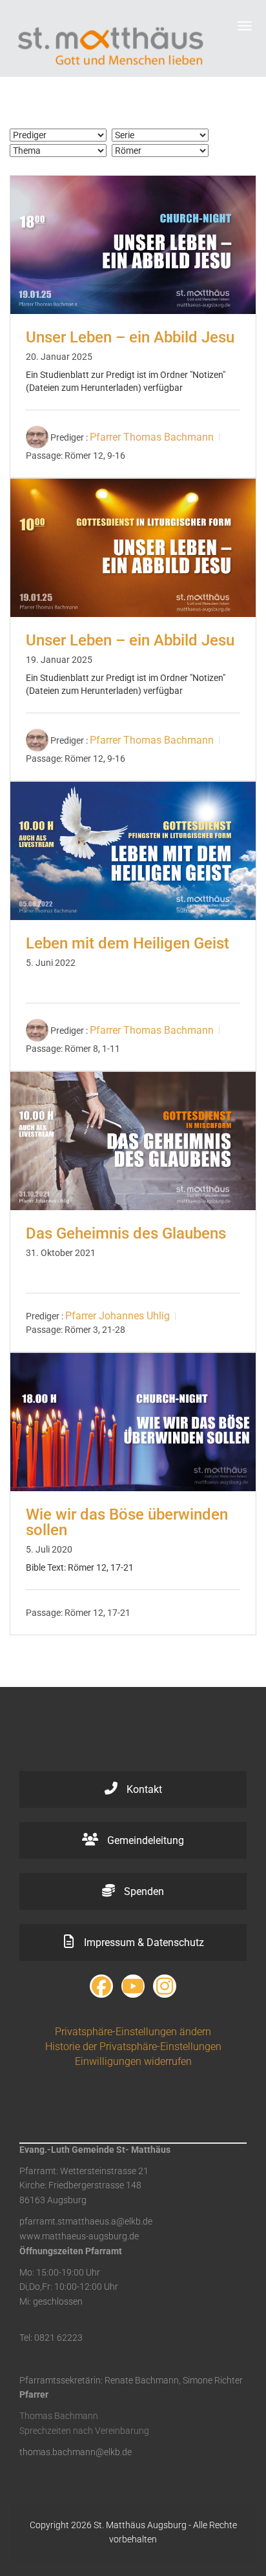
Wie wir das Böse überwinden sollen (127, 1522)
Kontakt (143, 1789)
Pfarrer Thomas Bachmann (152, 437)
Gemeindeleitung (144, 1840)
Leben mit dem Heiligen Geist (128, 943)
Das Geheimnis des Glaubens (126, 1233)
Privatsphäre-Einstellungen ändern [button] (133, 2032)
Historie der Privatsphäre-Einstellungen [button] (133, 2047)
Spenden (143, 1891)
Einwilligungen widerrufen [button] (133, 2061)
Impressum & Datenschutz (143, 1942)
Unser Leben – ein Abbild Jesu (130, 337)
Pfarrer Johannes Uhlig (118, 1316)
